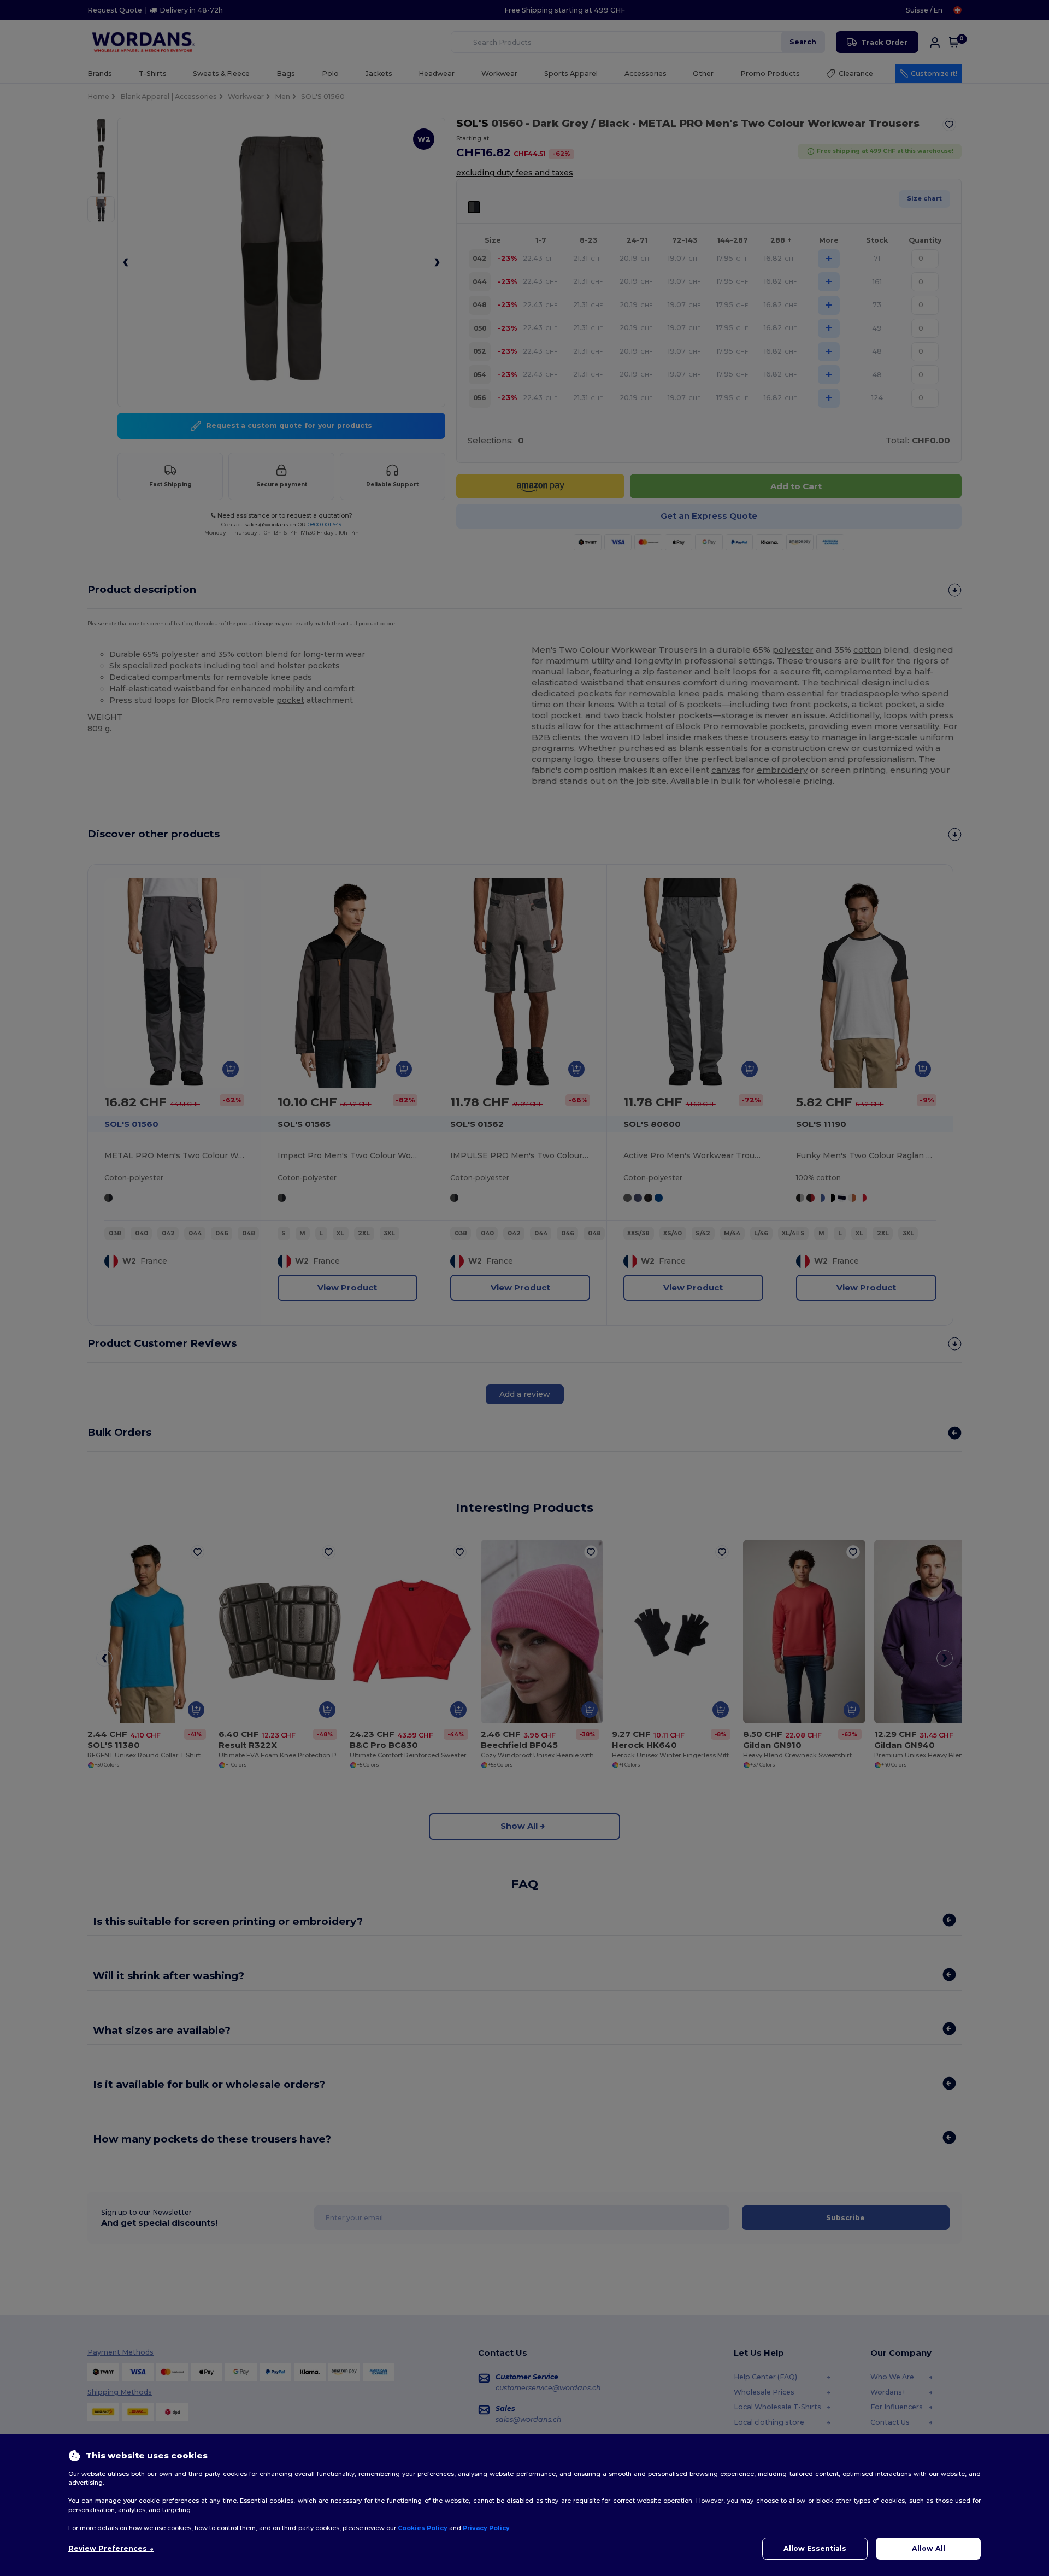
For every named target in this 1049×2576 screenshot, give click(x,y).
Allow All (929, 2548)
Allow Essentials (815, 2548)
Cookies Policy (423, 2528)
